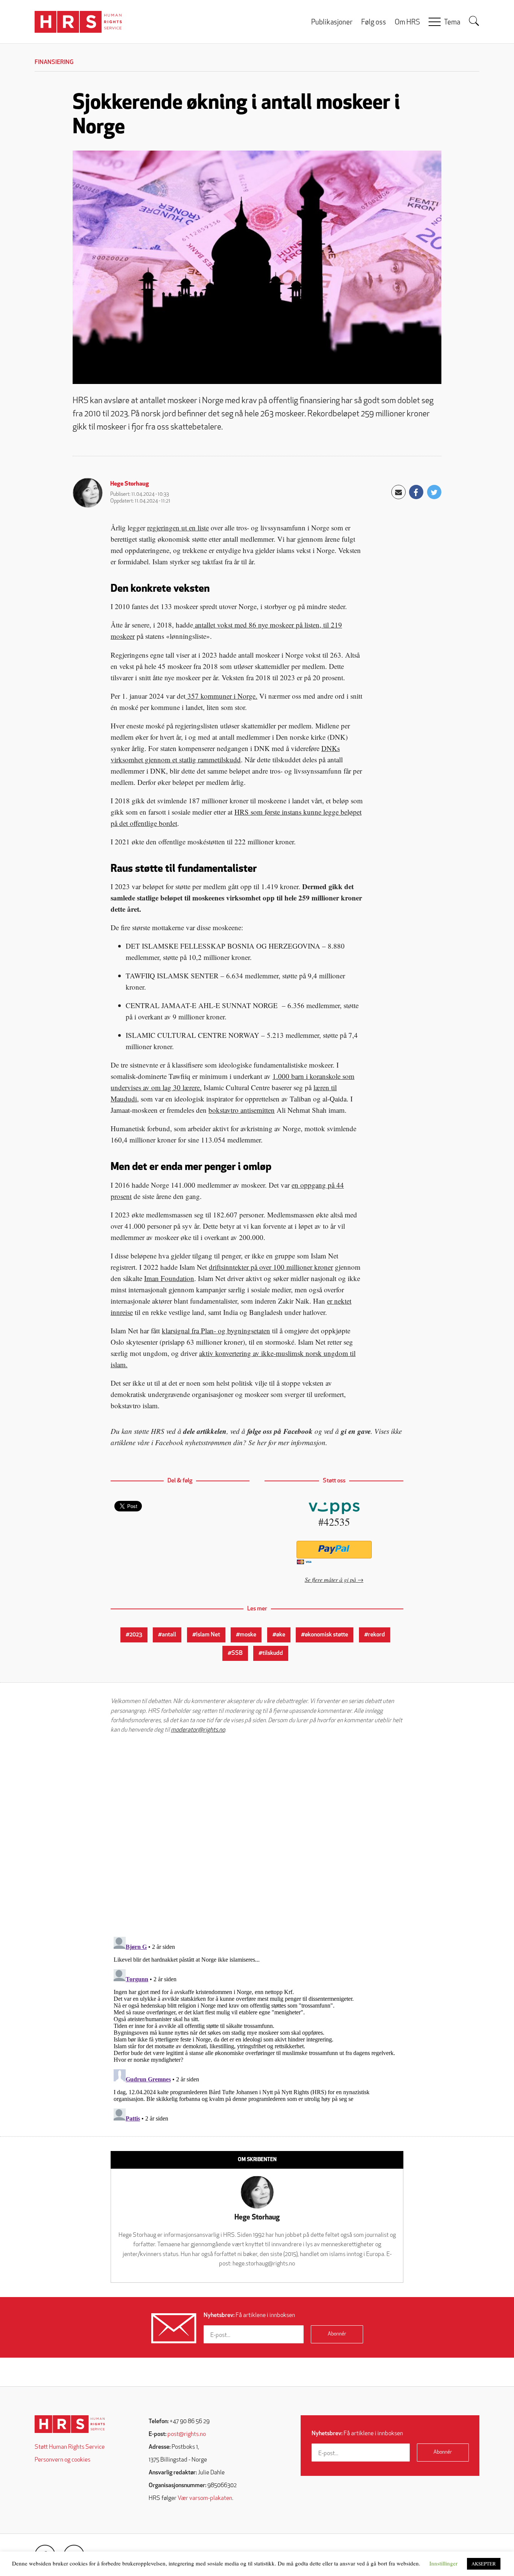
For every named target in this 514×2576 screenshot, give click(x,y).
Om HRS (407, 23)
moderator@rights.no (198, 1730)
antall (169, 1635)
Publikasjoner (332, 23)
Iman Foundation (169, 1278)
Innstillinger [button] (443, 2563)
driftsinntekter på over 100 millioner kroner (271, 1267)
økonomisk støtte (326, 1635)
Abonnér (337, 2334)
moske (248, 1635)
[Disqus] (257, 1835)
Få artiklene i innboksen (249, 2316)
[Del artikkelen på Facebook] (416, 492)
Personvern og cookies (62, 2460)
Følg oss (374, 23)
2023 (136, 1635)
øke (281, 1635)
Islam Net (208, 1635)
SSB (237, 1653)
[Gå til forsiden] (70, 2424)
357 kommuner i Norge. (221, 696)
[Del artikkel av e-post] (398, 492)
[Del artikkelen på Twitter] (434, 492)
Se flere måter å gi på (330, 1579)
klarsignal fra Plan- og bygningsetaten (216, 1331)
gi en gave (356, 1431)
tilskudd (273, 1653)
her (262, 1442)
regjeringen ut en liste (178, 528)
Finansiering (54, 62)
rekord (376, 1635)
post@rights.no (187, 2434)
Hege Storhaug (130, 484)
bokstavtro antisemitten (242, 1110)
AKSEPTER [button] (484, 2564)
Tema (452, 23)
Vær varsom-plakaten (205, 2498)
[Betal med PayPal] (334, 1550)
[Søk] (474, 21)
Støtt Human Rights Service (70, 2447)
